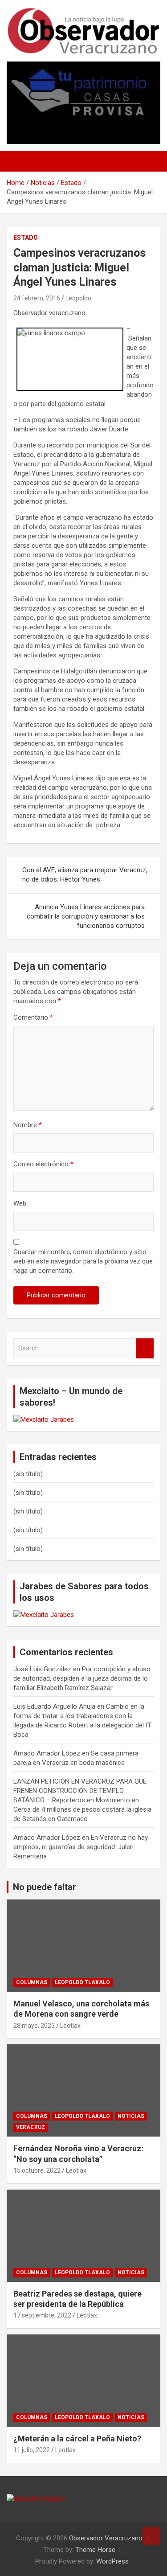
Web (20, 1203)
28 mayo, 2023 (34, 2026)
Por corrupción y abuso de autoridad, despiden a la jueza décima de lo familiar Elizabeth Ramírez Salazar (82, 1678)
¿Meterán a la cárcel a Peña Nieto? (77, 2439)
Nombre (28, 1125)
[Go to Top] (151, 2536)
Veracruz (31, 2127)
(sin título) (28, 1474)
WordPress (112, 2561)
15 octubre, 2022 (37, 2170)
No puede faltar (45, 1887)
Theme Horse (95, 2550)
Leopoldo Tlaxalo (82, 1982)
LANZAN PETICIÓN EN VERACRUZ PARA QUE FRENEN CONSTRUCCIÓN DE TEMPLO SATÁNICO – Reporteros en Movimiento (80, 1791)
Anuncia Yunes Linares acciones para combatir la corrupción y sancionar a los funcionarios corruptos (86, 916)
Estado (26, 238)
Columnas (32, 1982)
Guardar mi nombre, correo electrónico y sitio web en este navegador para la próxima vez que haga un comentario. (83, 1261)
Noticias (131, 2116)
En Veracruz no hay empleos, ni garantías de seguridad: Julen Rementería (81, 1847)
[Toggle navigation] (18, 161)
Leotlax (70, 2026)
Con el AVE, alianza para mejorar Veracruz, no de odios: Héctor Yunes (85, 875)
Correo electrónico (43, 1164)
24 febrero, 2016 (37, 298)
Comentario (33, 1017)
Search (145, 1348)
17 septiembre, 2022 (42, 2315)
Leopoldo (78, 298)
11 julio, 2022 (32, 2450)
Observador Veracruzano (106, 2538)
